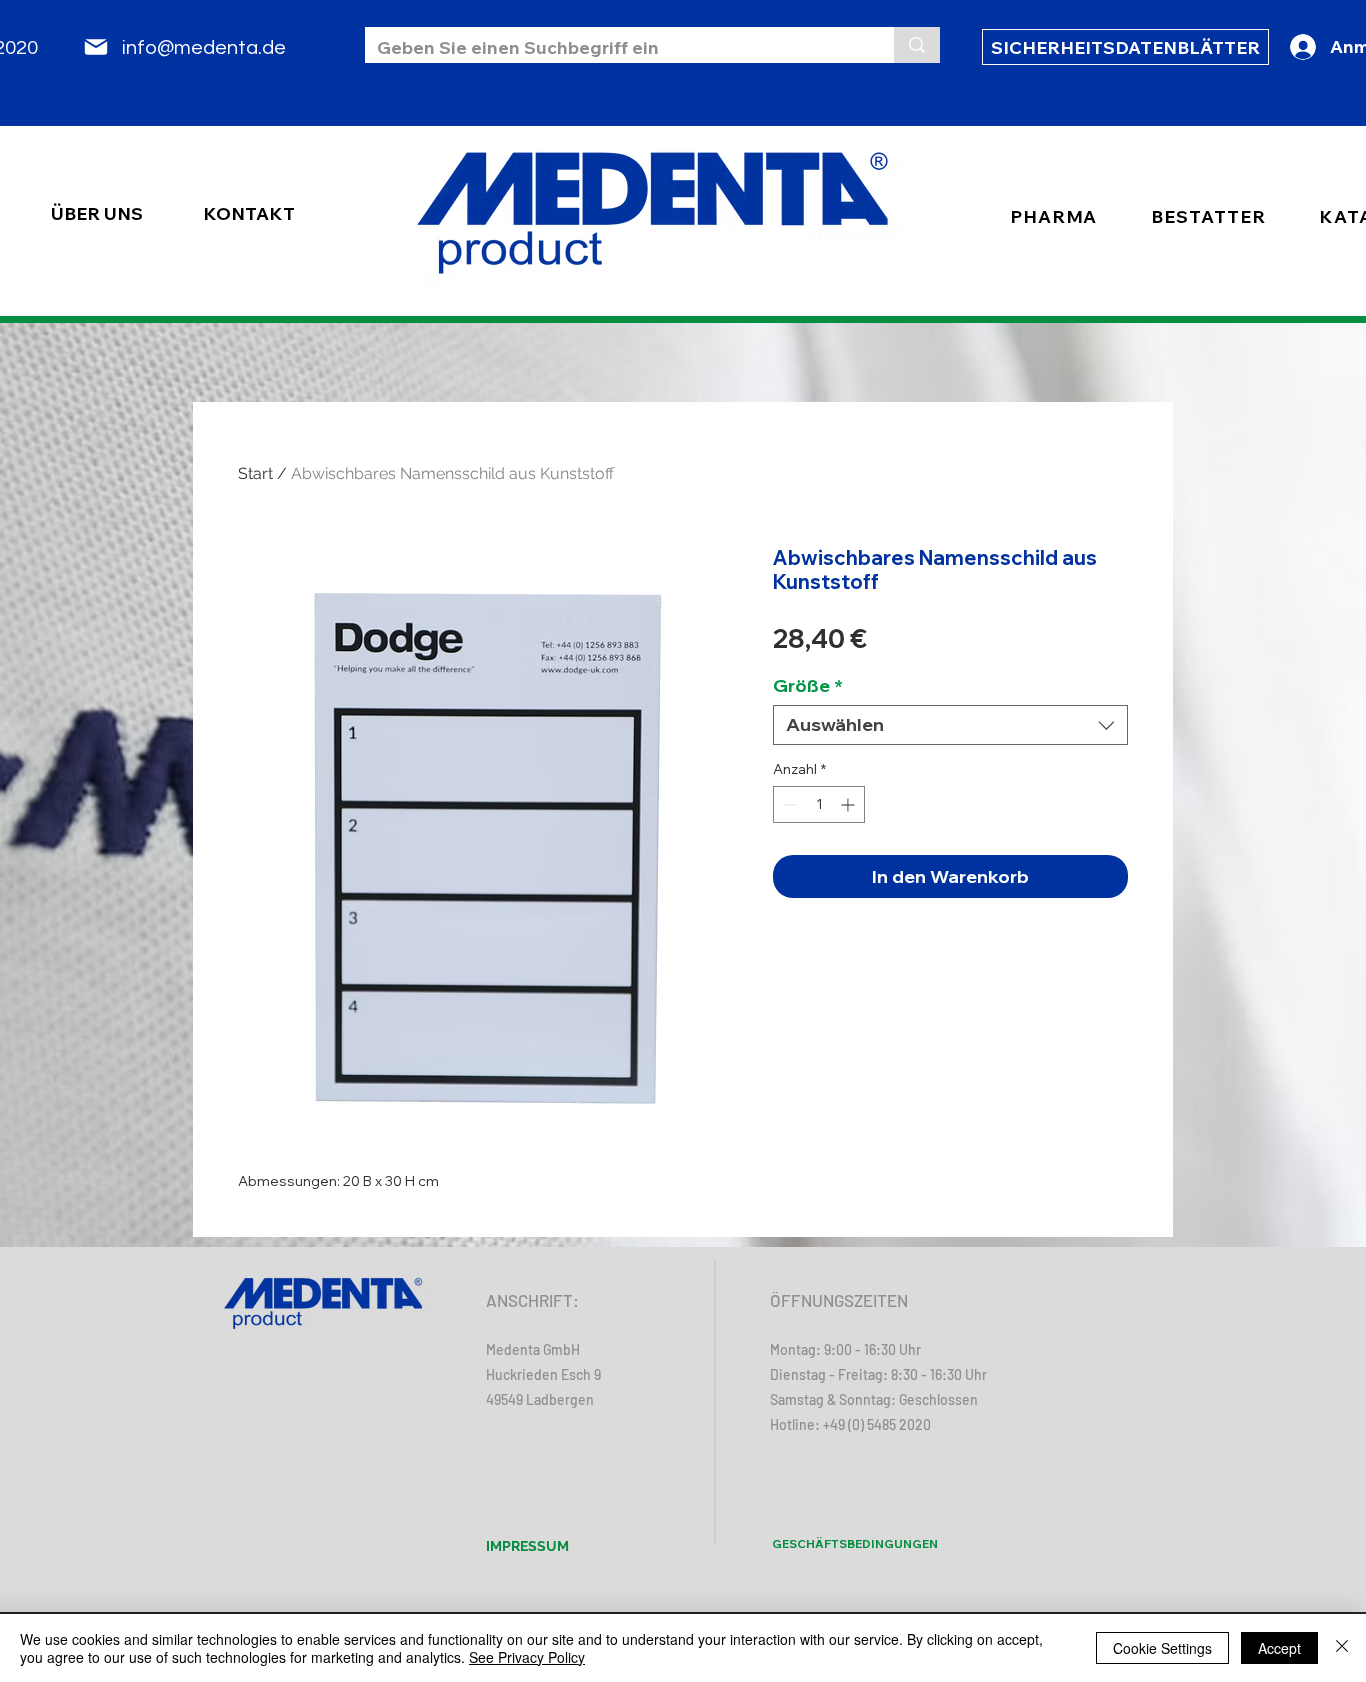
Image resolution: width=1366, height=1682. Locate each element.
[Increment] (849, 804)
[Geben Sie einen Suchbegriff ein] (917, 45)
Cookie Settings (1162, 1648)
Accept (1279, 1648)
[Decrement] (788, 804)
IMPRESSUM (527, 1546)
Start (255, 473)
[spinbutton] (819, 804)
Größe (808, 686)
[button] (1208, 216)
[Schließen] (1342, 1648)
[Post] (96, 47)
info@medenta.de (204, 48)
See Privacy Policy (527, 1657)
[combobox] (950, 725)
